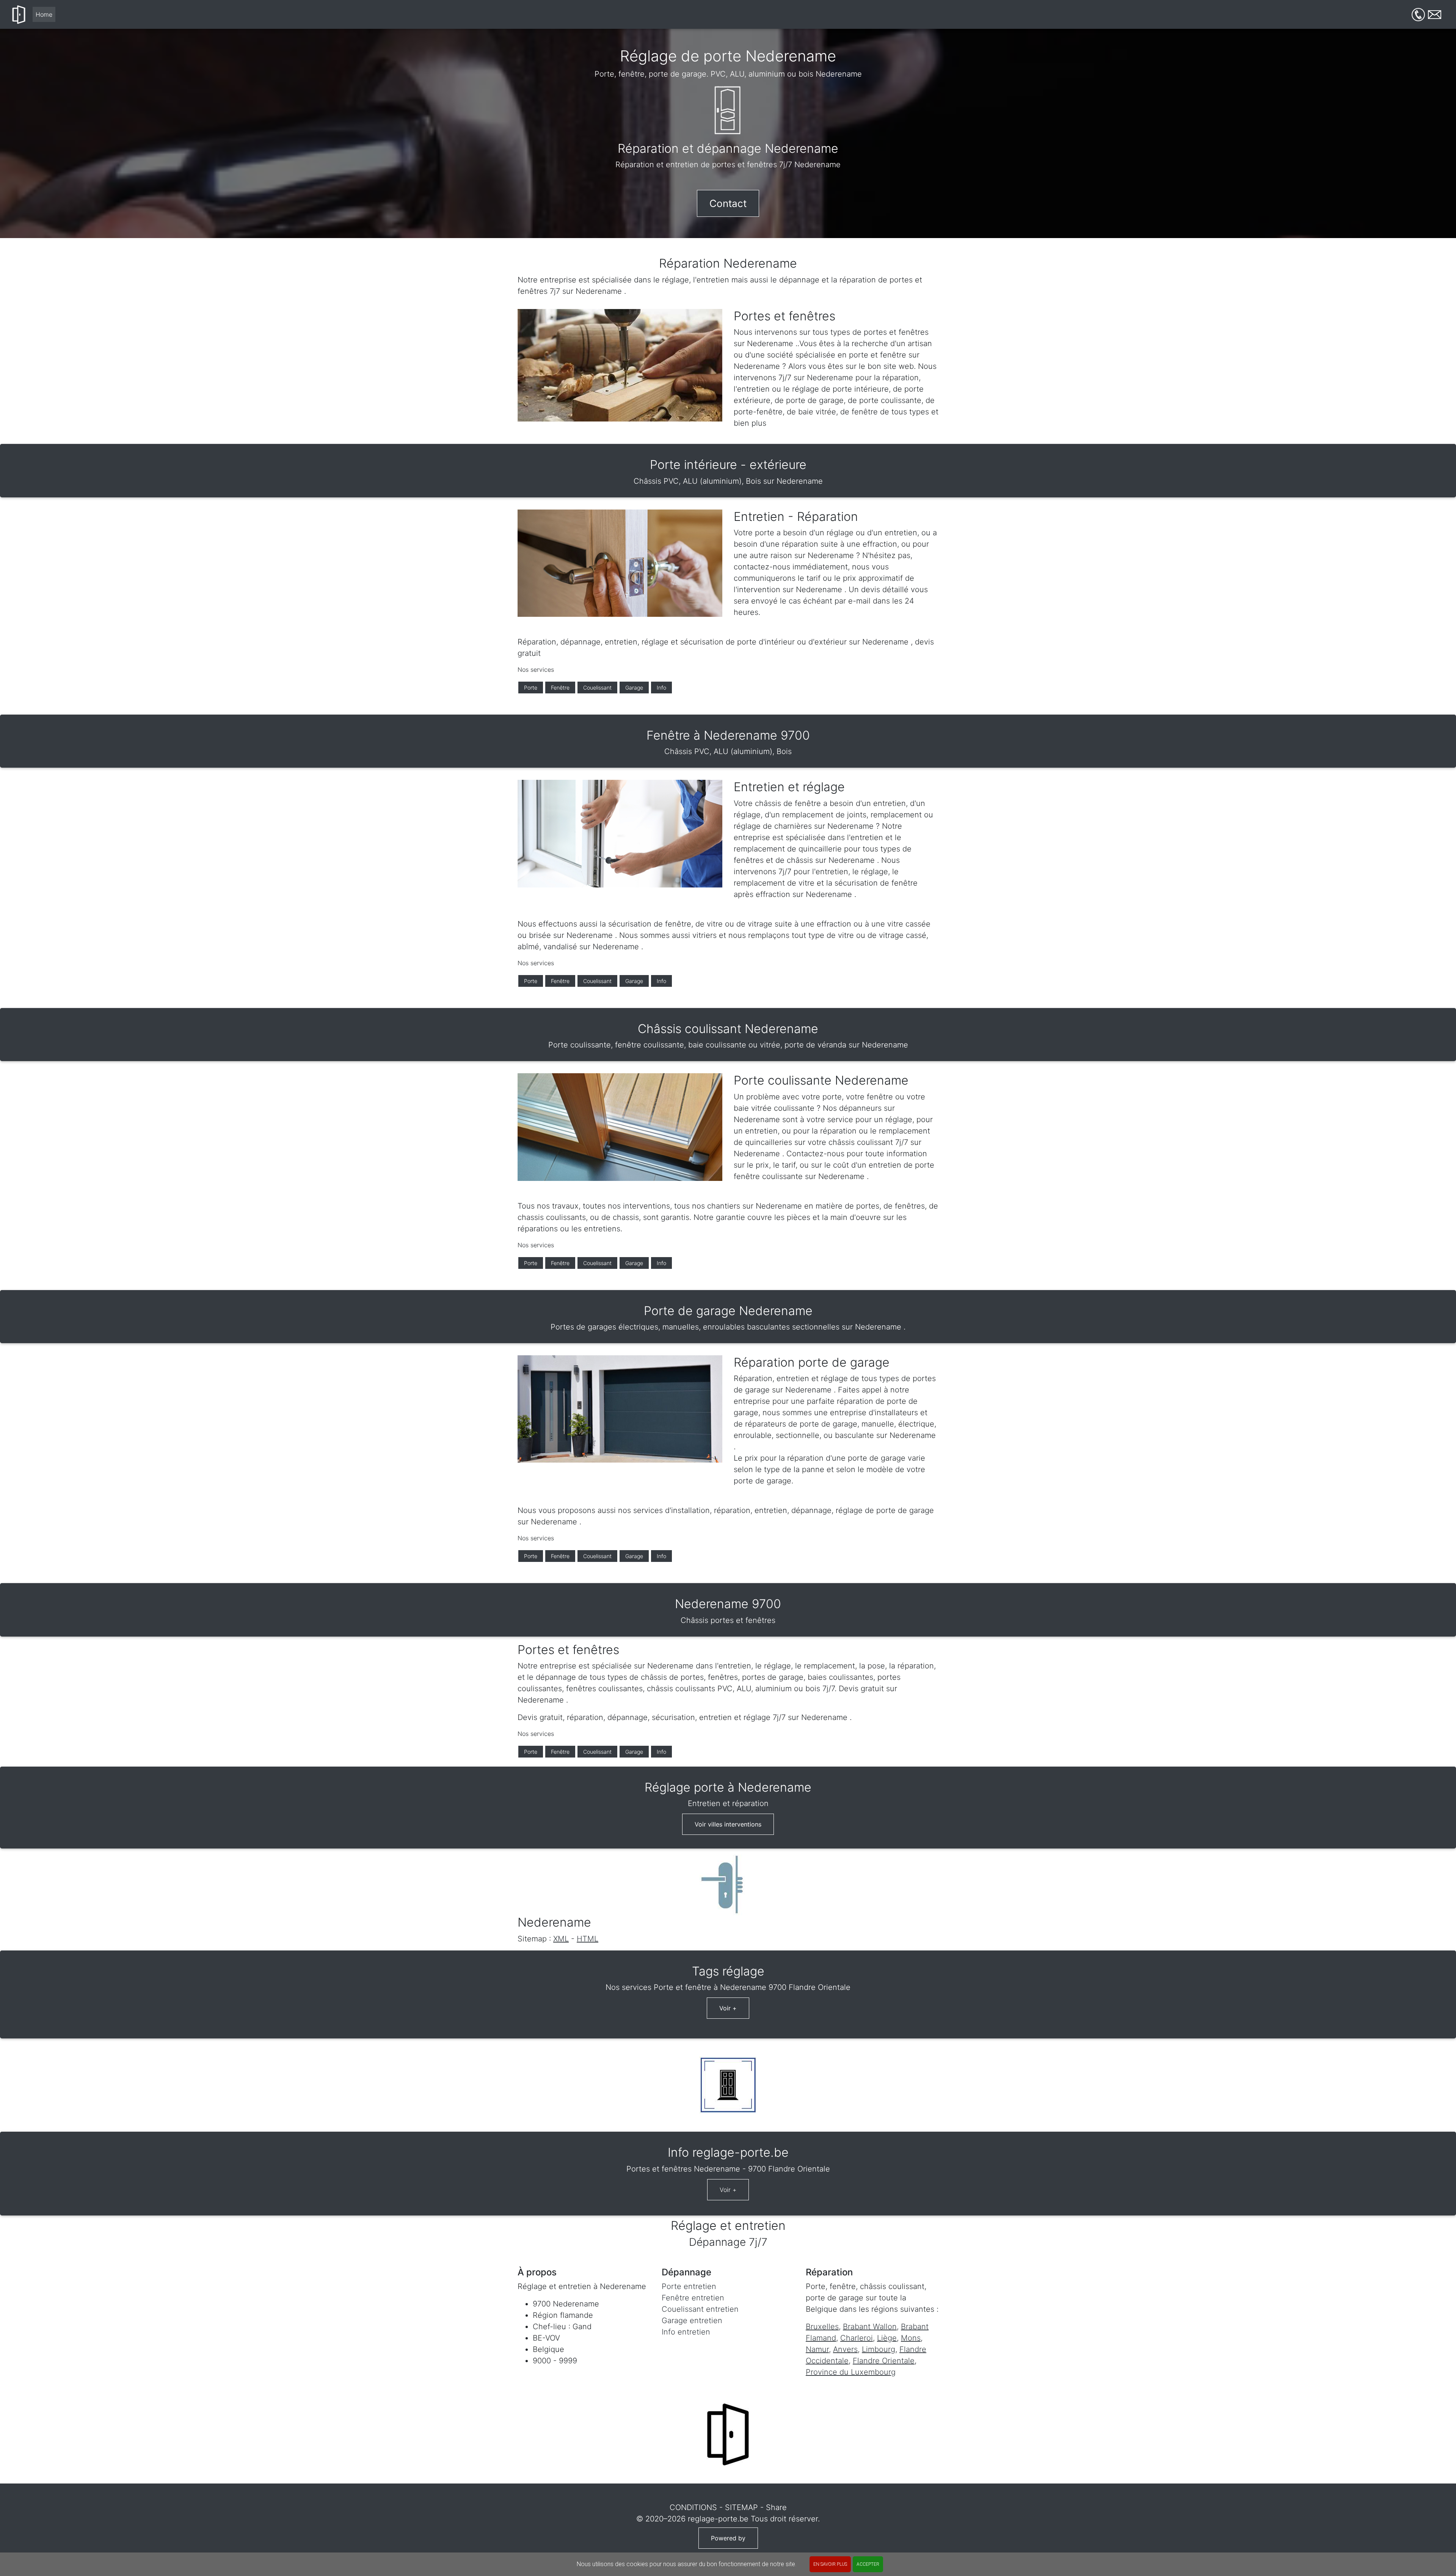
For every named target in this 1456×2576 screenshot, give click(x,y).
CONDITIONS (693, 2507)
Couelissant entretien (700, 2309)
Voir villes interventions (728, 1824)
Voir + (728, 2008)
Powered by (728, 2538)
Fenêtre (560, 688)
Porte (531, 688)
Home (44, 14)
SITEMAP (741, 2507)
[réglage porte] (19, 14)
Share (776, 2507)
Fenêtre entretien (693, 2298)
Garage (634, 688)
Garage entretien (692, 2320)
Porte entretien (689, 2286)
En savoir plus (830, 2564)
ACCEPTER (868, 2564)
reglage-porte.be (718, 2519)
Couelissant (597, 688)
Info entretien (686, 2332)
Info (661, 688)
